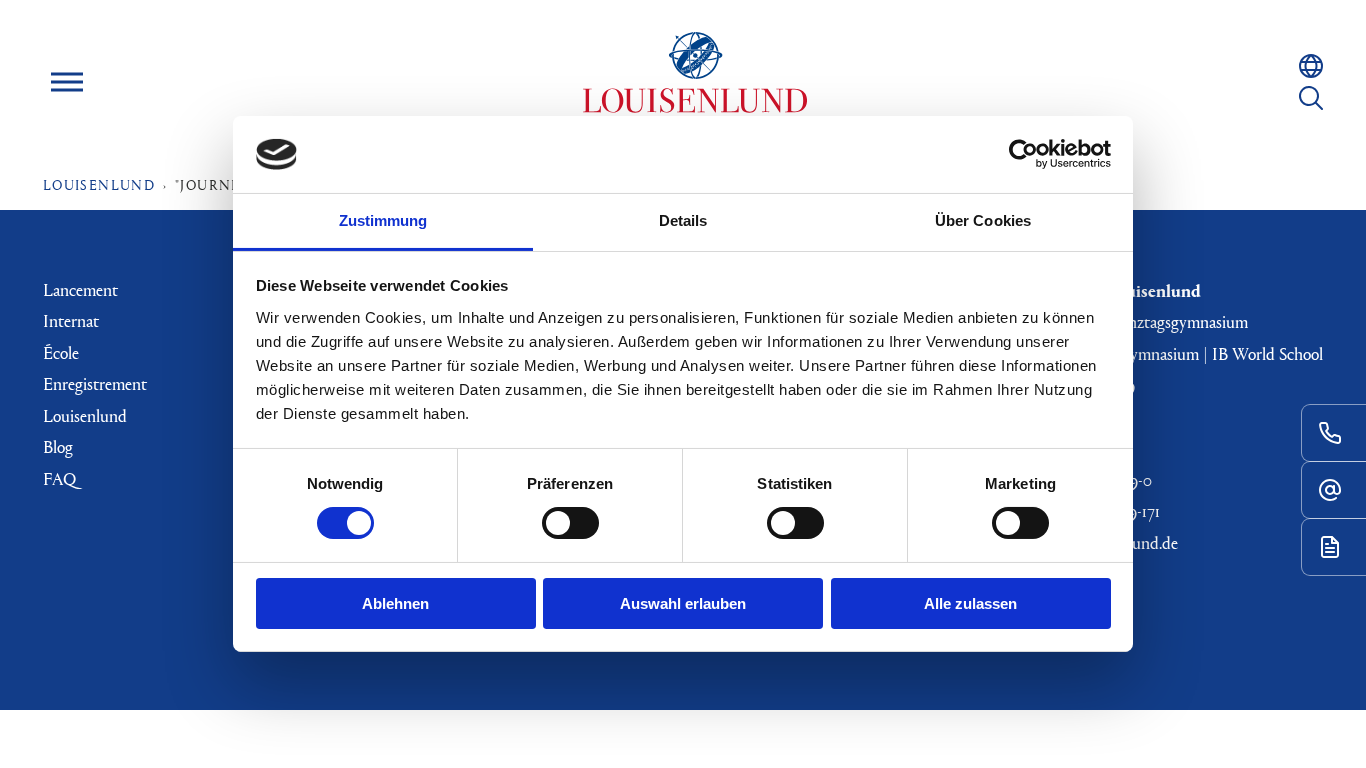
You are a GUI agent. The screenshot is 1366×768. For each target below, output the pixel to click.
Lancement (80, 289)
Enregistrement (95, 383)
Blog (58, 446)
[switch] (570, 523)
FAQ (59, 478)
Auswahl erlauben (683, 603)
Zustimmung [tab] (383, 220)
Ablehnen (395, 603)
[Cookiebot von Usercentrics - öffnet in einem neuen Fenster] (1023, 154)
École (61, 352)
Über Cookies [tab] (983, 220)
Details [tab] (683, 220)
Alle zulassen (970, 603)
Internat (71, 320)
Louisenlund (695, 82)
